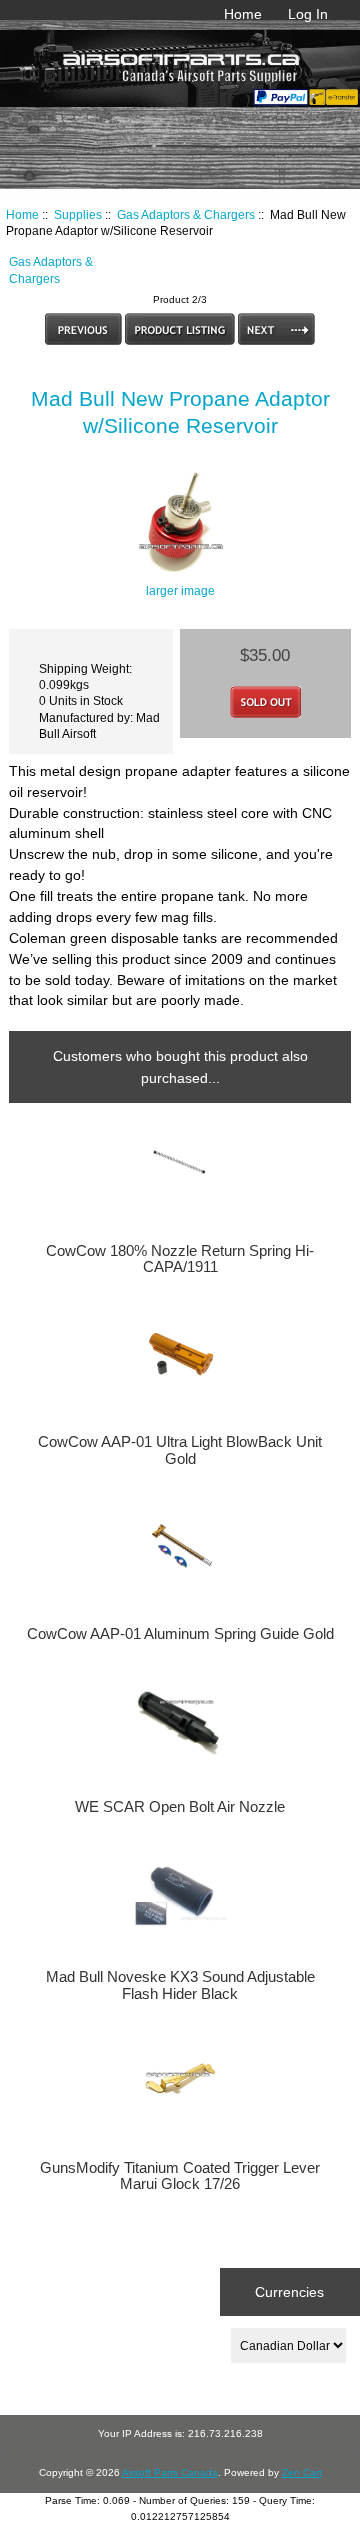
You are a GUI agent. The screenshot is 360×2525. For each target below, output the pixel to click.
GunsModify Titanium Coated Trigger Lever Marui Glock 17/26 (180, 2176)
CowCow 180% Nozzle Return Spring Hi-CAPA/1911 (180, 1259)
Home (243, 14)
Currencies (289, 2292)
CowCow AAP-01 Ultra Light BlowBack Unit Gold (180, 1450)
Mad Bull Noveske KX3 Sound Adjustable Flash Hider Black (180, 1985)
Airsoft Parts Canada (170, 2472)
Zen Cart (302, 2472)
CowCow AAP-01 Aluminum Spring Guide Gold (180, 1634)
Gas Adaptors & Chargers (186, 214)
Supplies (78, 214)
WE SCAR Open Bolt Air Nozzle (180, 1807)
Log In (308, 14)
